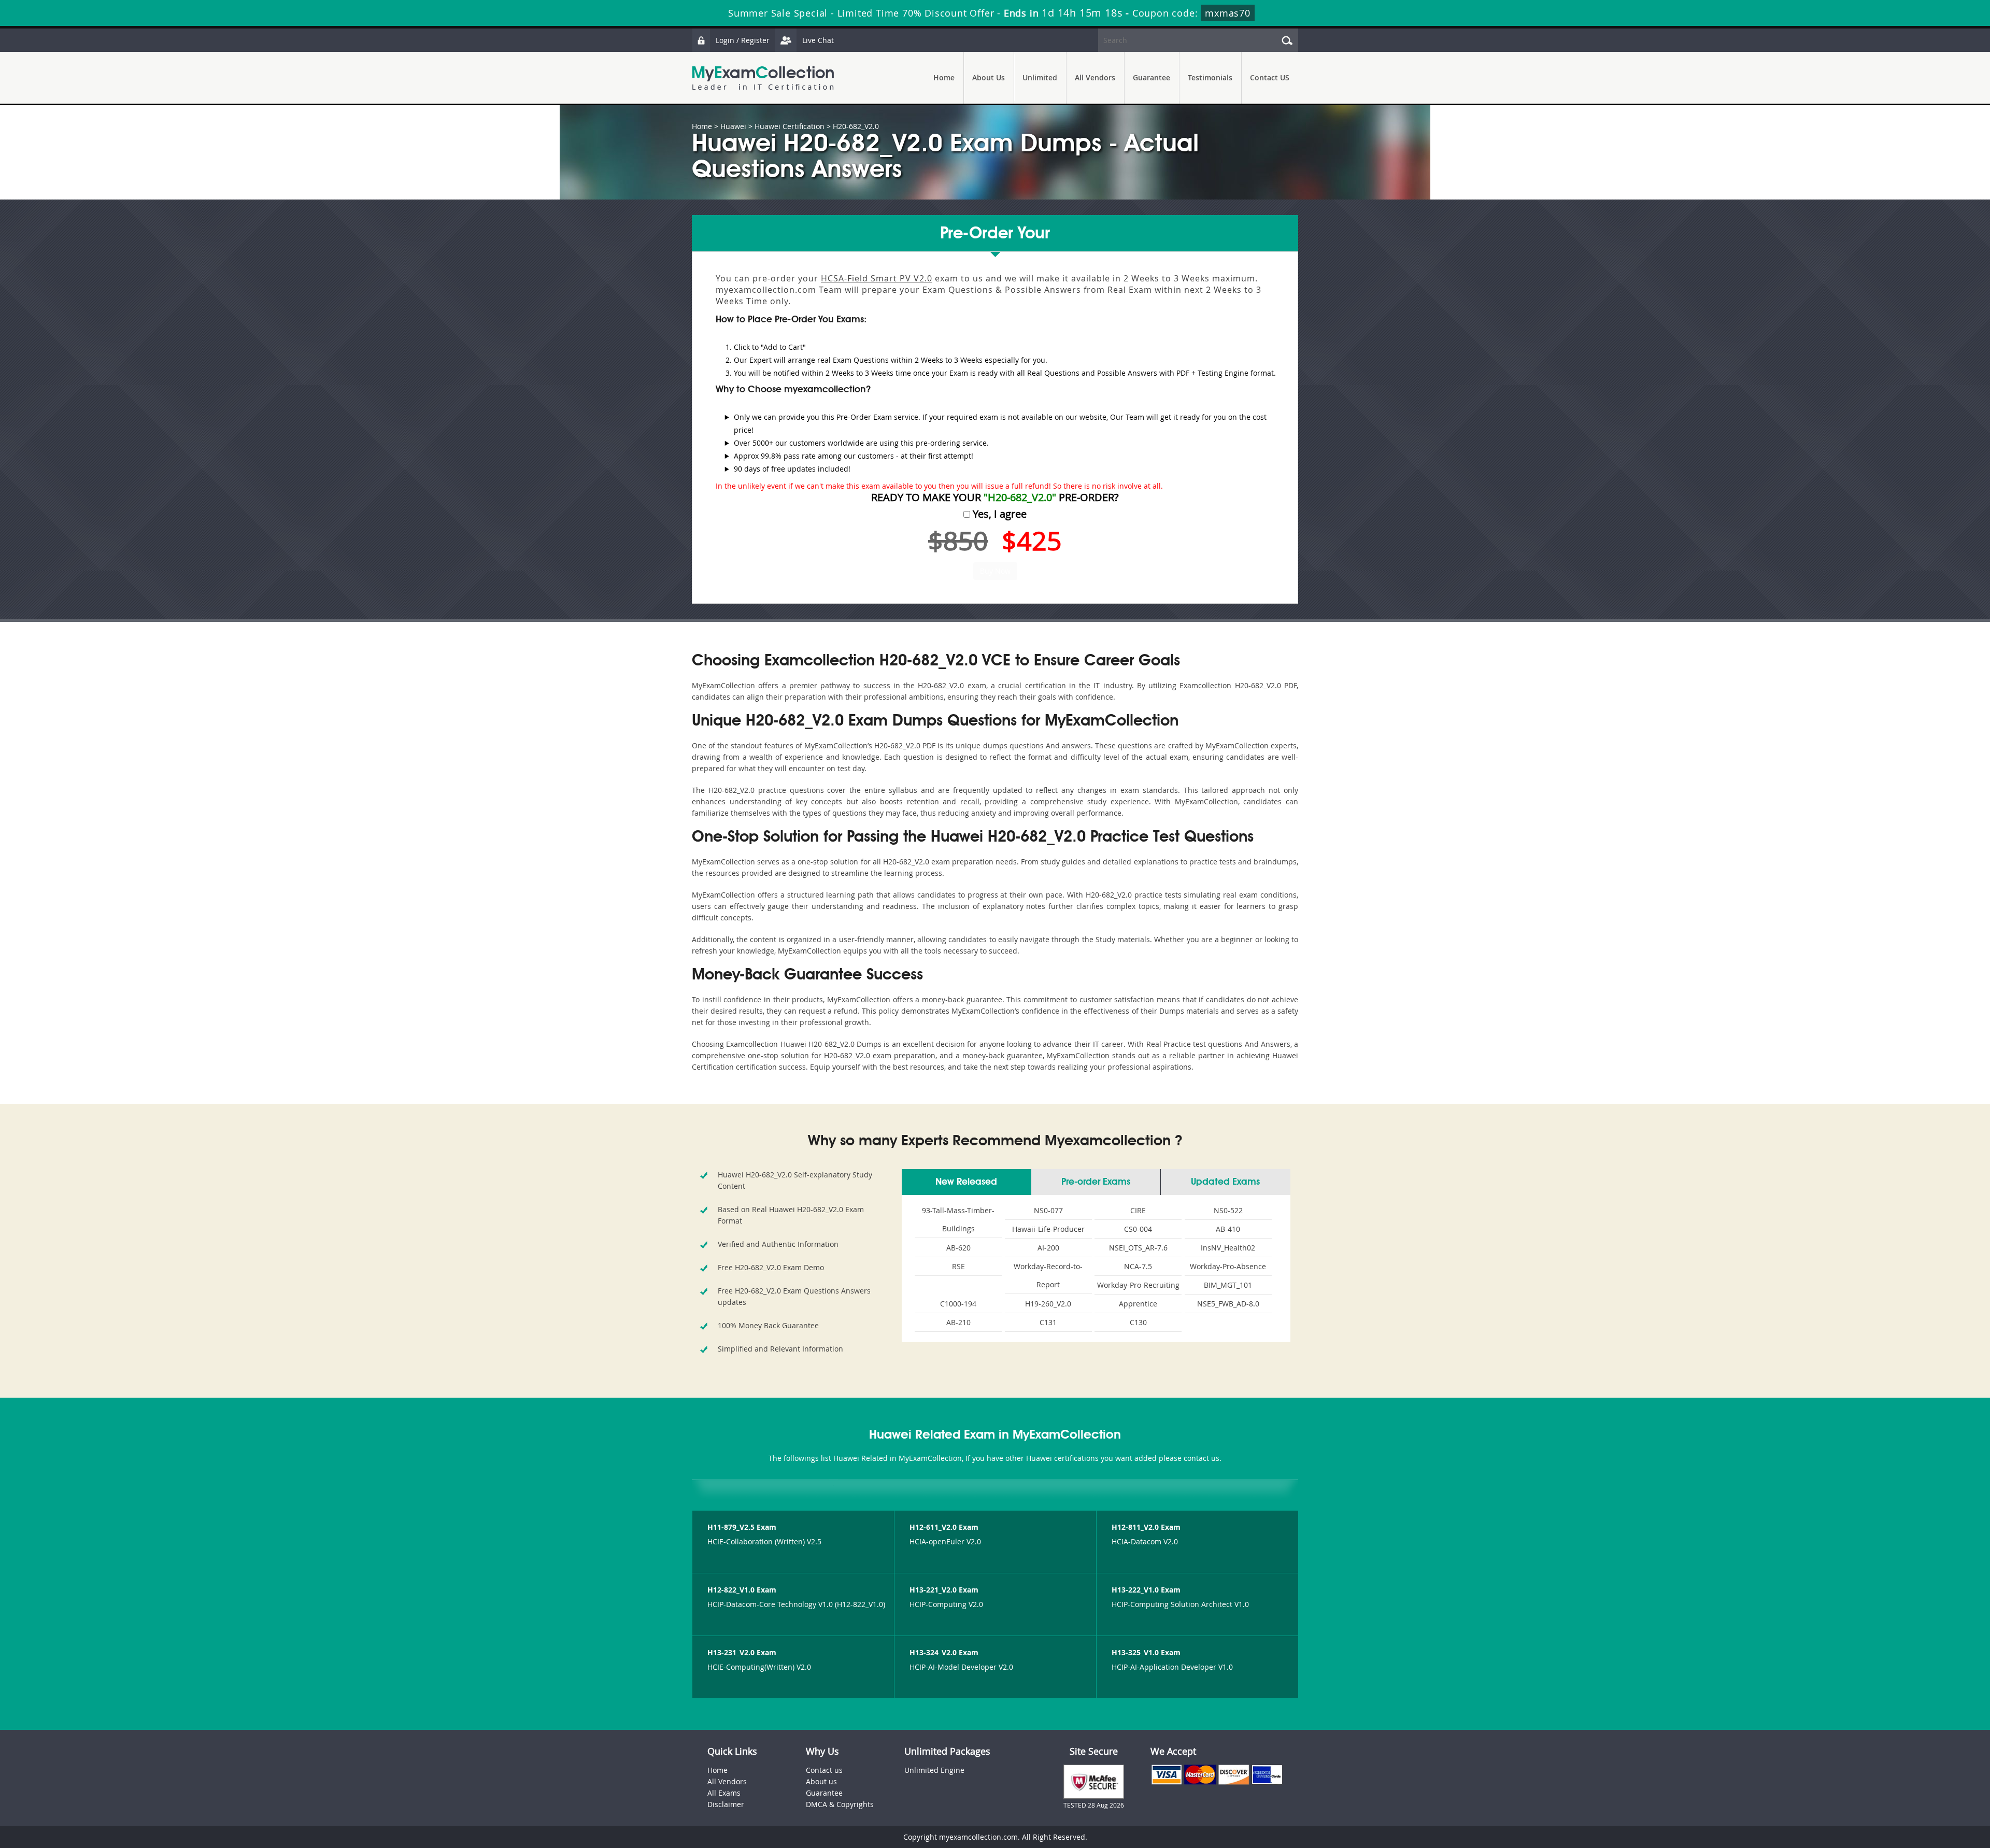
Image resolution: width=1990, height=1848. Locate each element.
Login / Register (743, 40)
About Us (989, 77)
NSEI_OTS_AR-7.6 (1138, 1248)
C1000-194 (958, 1304)
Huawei (733, 126)
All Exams (724, 1793)
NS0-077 (1048, 1210)
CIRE (1138, 1210)
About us (821, 1781)
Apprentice (1138, 1304)
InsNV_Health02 (1228, 1248)
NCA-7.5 (1138, 1266)
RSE (958, 1266)
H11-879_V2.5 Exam (742, 1527)
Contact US (1270, 77)
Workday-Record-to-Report (1048, 1275)
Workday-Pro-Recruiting (1138, 1285)
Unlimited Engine (934, 1770)
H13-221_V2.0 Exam (944, 1590)
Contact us (824, 1770)
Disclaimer (726, 1804)
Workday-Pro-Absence (1228, 1266)
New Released (966, 1182)
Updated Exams (1225, 1182)
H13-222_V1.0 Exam (1146, 1590)
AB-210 (958, 1322)
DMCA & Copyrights (840, 1804)
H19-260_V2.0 (1048, 1304)
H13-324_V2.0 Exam (944, 1652)
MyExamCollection (763, 78)
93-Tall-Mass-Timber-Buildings (958, 1219)
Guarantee (1152, 77)
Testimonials (1210, 77)
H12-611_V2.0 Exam (944, 1527)
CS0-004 (1138, 1229)
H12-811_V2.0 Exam (1146, 1527)
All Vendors (1095, 77)
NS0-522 (1228, 1210)
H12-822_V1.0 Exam (742, 1590)
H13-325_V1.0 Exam (1146, 1652)
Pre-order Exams (1096, 1182)
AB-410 (1228, 1229)
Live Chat (818, 40)
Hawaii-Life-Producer (1048, 1229)
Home (944, 77)
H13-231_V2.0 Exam (742, 1652)
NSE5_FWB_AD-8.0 (1228, 1304)
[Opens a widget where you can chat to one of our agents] (1919, 1789)
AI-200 (1048, 1248)
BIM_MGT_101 (1228, 1285)
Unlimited (1040, 77)
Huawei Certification (790, 126)
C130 (1138, 1322)
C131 (1048, 1322)
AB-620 (958, 1248)
